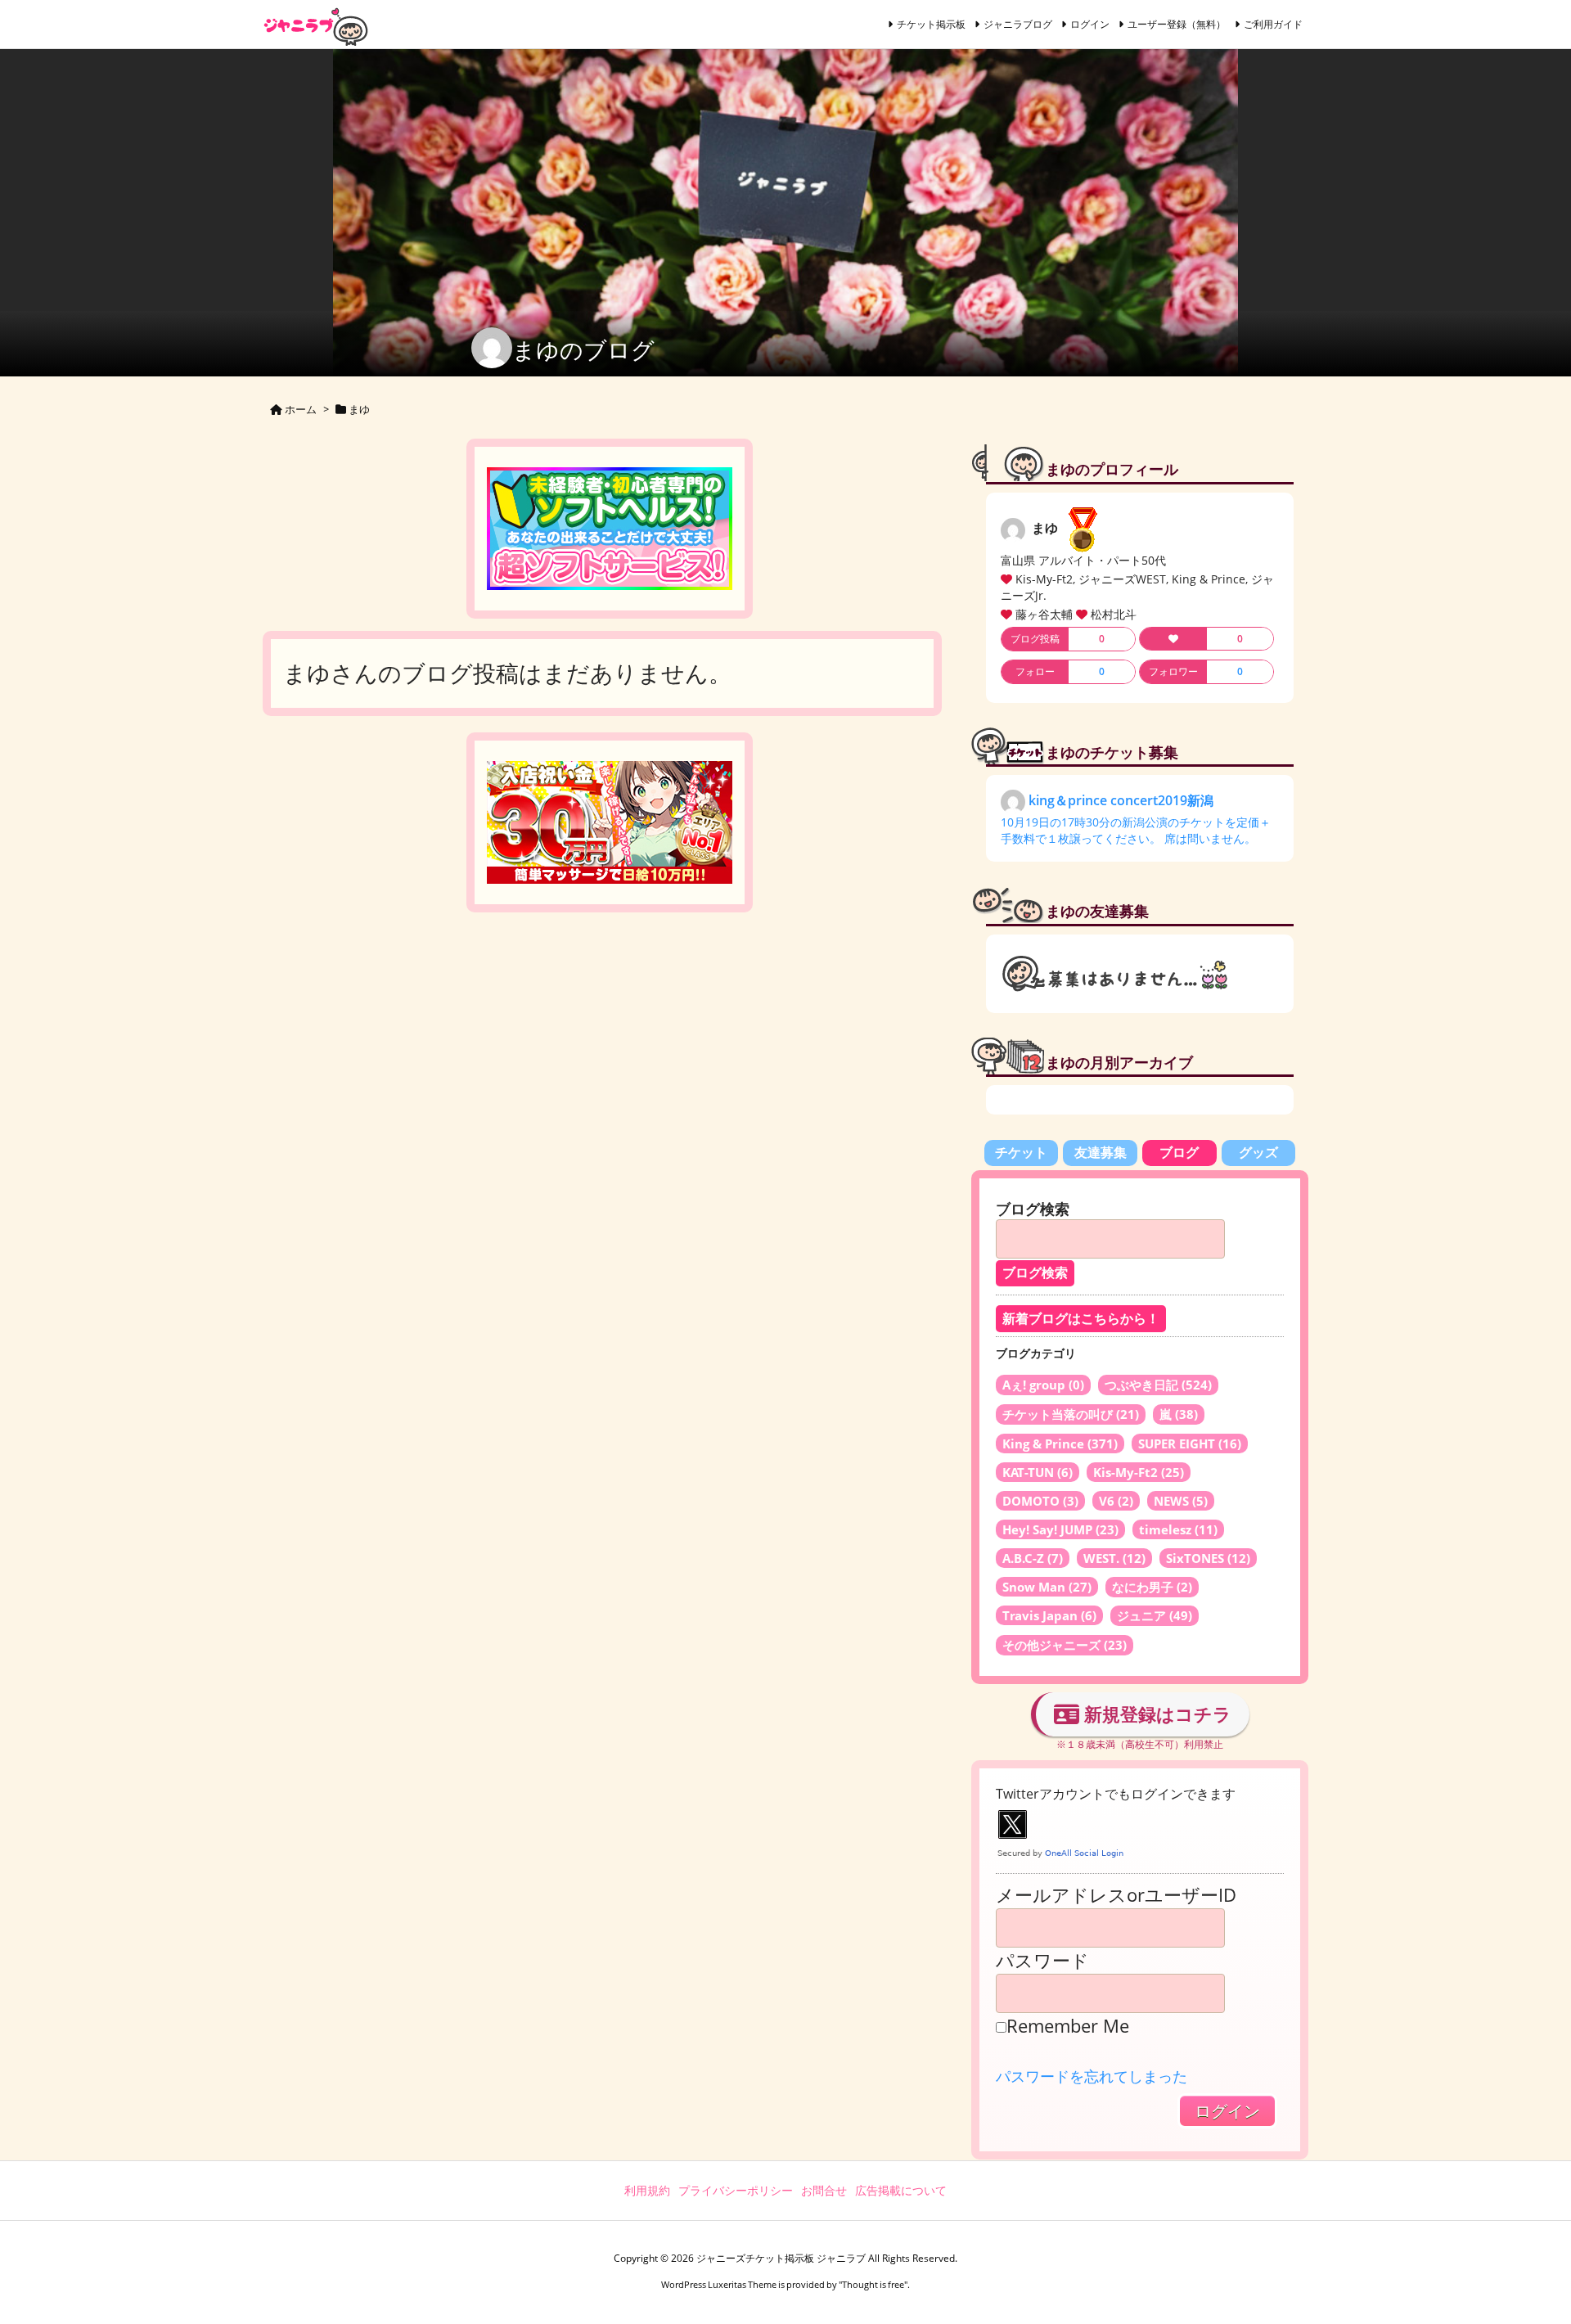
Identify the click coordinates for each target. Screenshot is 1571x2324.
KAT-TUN (1038, 1472)
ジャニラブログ (1018, 24)
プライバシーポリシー (736, 2190)
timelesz (1178, 1529)
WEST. (1114, 1558)
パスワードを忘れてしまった (1092, 2076)
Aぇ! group (1043, 1385)
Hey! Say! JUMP (1060, 1529)
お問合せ (824, 2190)
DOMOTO (1040, 1501)
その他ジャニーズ (1065, 1645)
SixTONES (1208, 1558)
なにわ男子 (1152, 1587)
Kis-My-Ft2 (1139, 1472)
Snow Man (1047, 1587)
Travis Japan (1049, 1615)
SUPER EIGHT (1190, 1443)
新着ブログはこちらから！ (1081, 1319)
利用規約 (647, 2190)
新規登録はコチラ (1155, 1714)
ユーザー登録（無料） (1177, 24)
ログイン (1090, 24)
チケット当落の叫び (1071, 1414)
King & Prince (1060, 1443)
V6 (1116, 1501)
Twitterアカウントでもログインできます (1116, 1794)
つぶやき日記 (1158, 1385)
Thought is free (873, 2284)
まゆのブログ (583, 349)
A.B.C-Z (1033, 1558)
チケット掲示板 (931, 24)
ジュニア (1155, 1615)
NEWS (1181, 1501)
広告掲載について (901, 2190)
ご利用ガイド (1273, 24)
